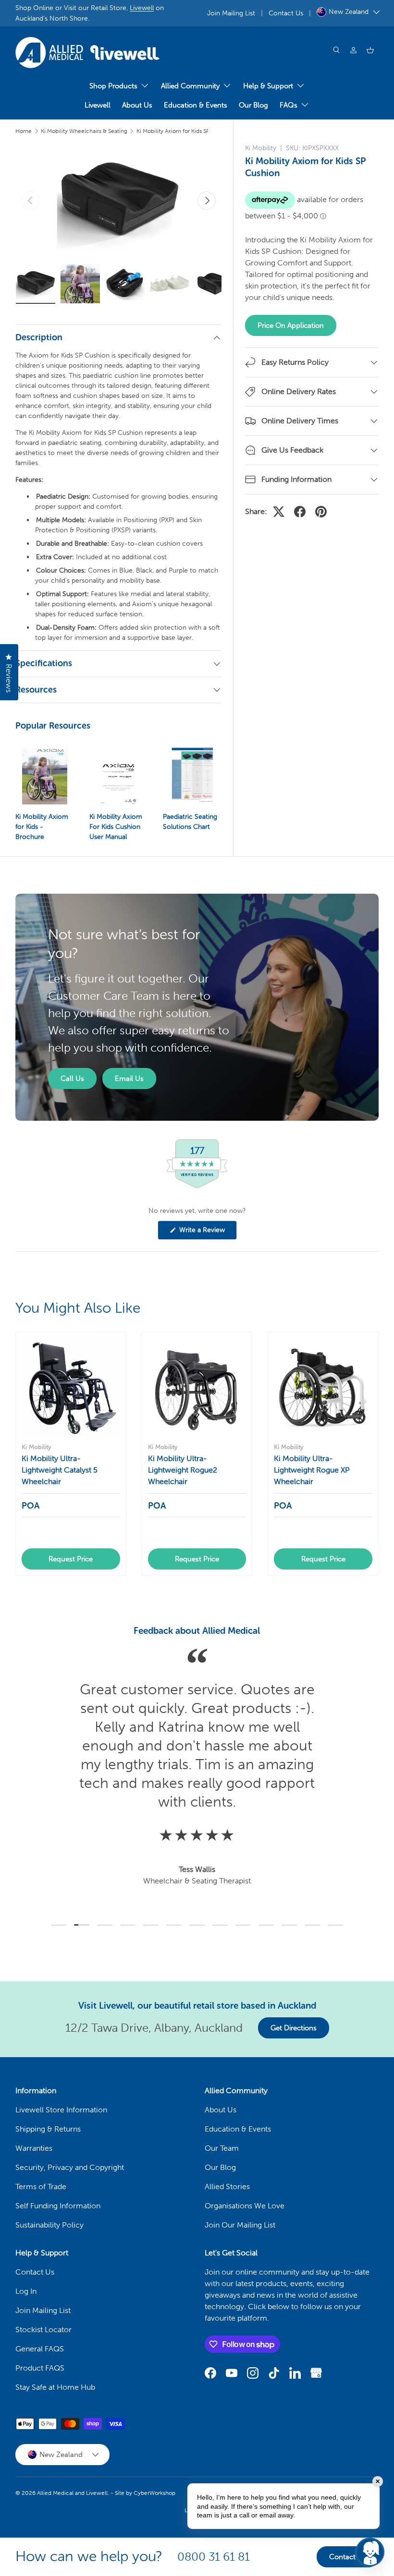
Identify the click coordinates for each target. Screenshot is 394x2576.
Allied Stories (227, 2187)
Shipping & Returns (48, 2129)
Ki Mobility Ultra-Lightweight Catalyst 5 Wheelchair (60, 1470)
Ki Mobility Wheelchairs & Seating (84, 131)
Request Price (71, 1559)
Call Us (72, 1078)
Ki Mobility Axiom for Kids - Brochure (42, 827)
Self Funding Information (58, 2206)
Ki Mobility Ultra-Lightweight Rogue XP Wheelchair (312, 1470)
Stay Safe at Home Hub (55, 2387)
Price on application (291, 325)
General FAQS (40, 2349)
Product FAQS (40, 2368)
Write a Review (204, 1233)
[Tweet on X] (279, 512)
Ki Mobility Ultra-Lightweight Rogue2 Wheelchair (183, 1470)
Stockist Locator (43, 2330)
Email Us (129, 1078)
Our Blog (253, 105)
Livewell (142, 8)
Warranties (34, 2148)
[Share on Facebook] (300, 512)
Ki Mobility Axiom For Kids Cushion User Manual (116, 827)
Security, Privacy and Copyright (70, 2167)
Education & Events (196, 105)
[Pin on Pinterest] (321, 512)
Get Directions (294, 2028)
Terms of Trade (41, 2187)
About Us (137, 105)
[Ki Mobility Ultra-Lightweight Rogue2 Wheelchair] (197, 1387)
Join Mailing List (231, 13)
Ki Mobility (261, 148)
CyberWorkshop (154, 2493)
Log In (26, 2291)
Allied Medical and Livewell (72, 2493)
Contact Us (286, 13)
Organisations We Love (245, 2206)
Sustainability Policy (49, 2225)
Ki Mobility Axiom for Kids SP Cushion (185, 131)
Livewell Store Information (61, 2110)
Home (24, 131)
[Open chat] (370, 2552)
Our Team (222, 2148)
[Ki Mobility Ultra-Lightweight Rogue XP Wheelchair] (323, 1387)
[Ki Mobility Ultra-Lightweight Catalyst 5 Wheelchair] (71, 1387)
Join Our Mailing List (240, 2225)
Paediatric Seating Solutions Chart (190, 822)
